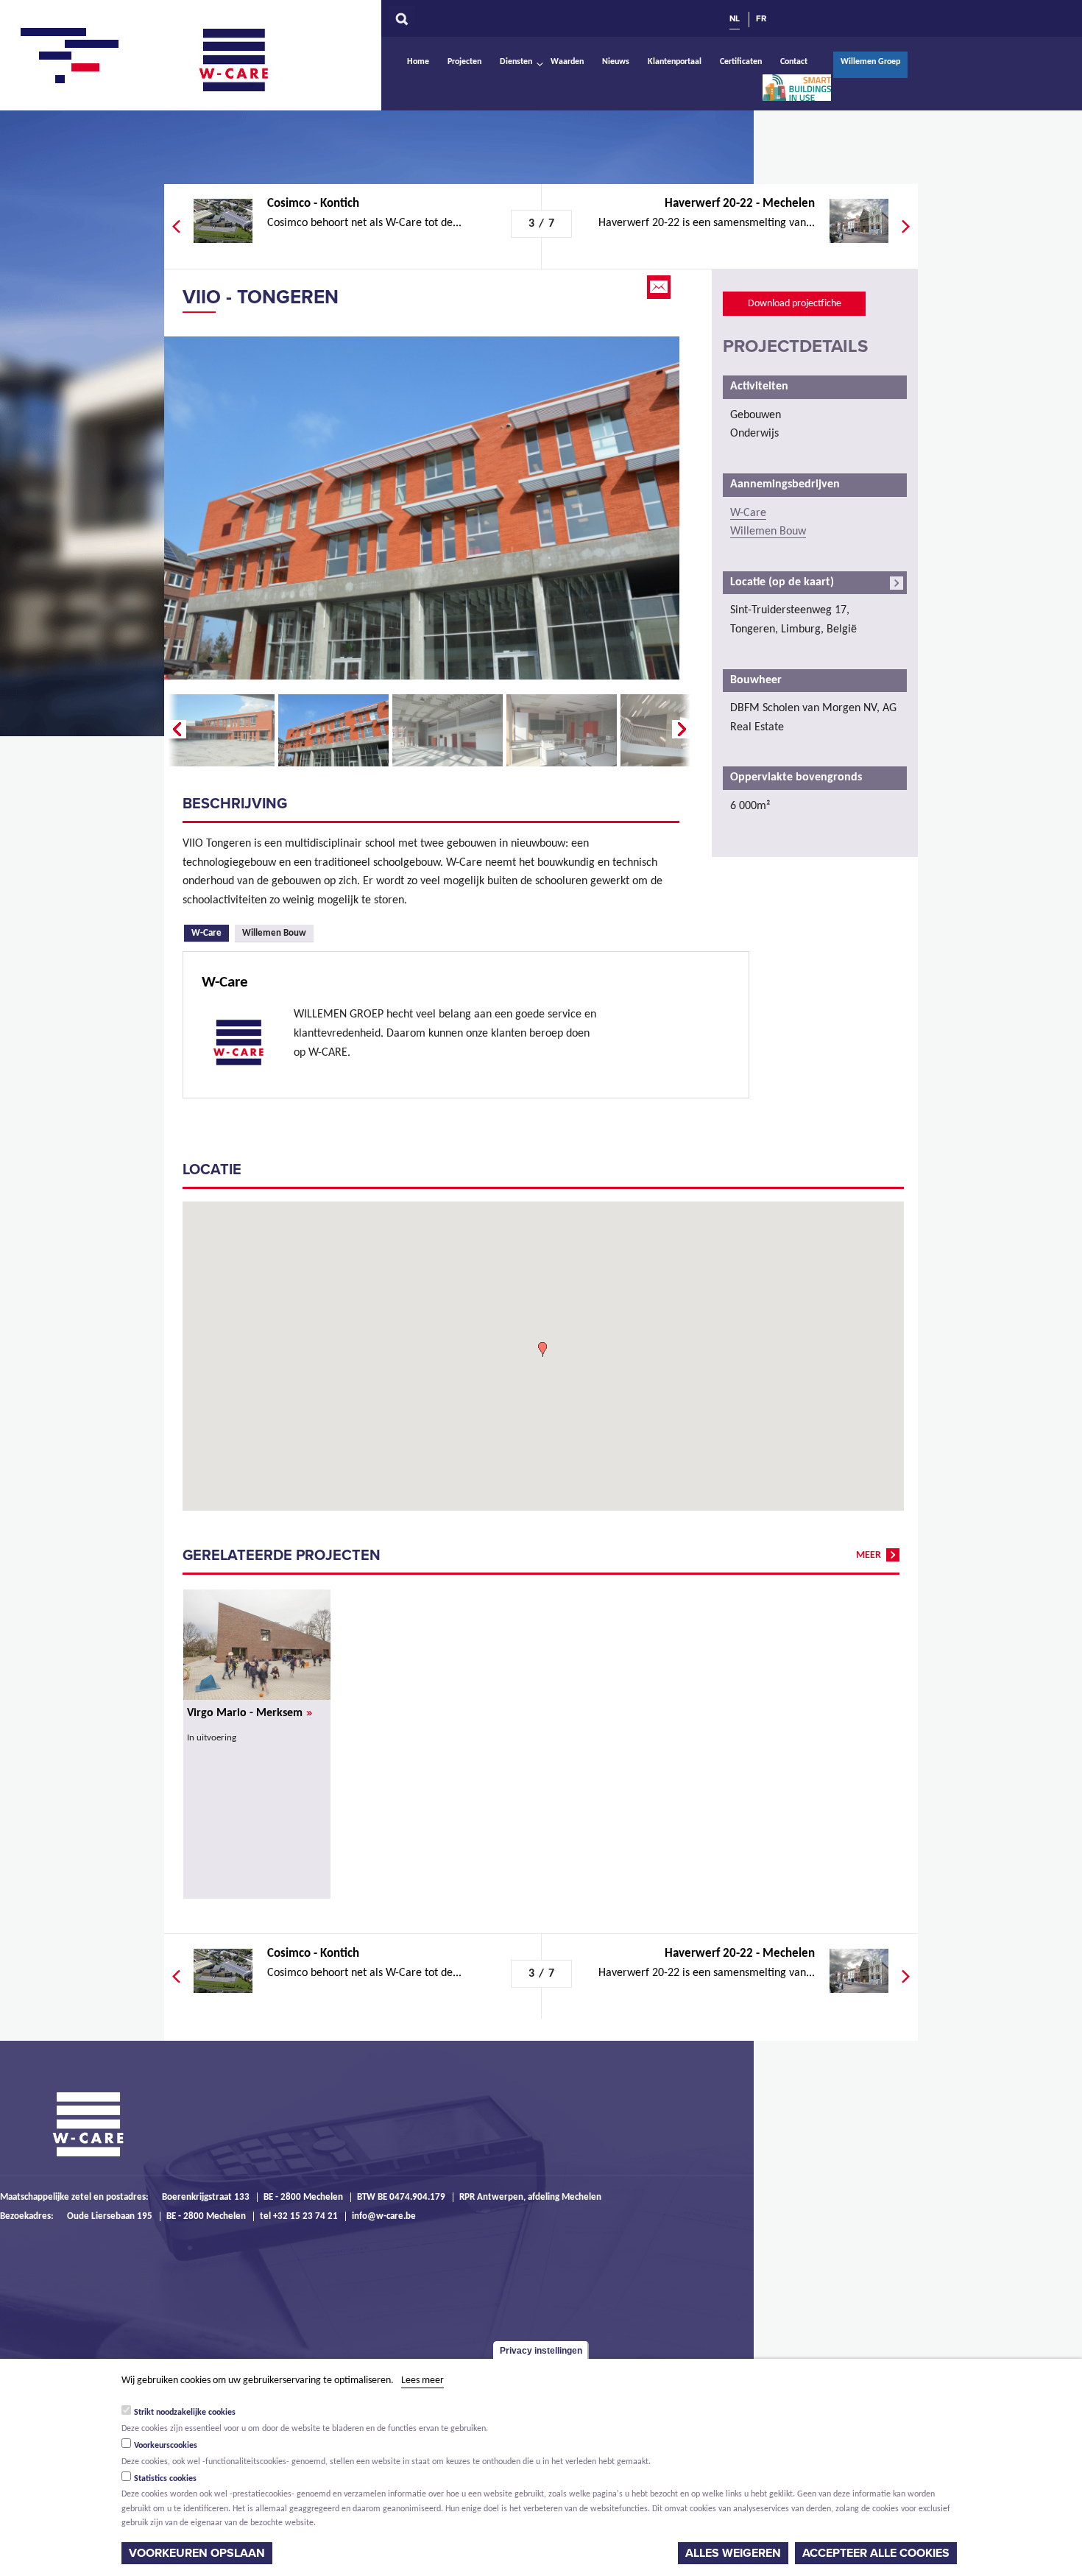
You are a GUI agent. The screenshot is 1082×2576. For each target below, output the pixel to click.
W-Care (245, 60)
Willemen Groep (870, 62)
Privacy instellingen (541, 2351)
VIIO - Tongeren (261, 297)
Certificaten (741, 62)
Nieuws (616, 62)
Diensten (516, 62)
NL (735, 18)
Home (418, 62)
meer (869, 1555)
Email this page (660, 287)
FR (761, 18)
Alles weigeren (733, 2553)
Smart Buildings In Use (796, 88)
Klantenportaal (675, 62)
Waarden (567, 62)
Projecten (464, 62)
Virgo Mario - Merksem (250, 1713)
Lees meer (422, 2381)
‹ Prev (175, 730)
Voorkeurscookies (166, 2446)
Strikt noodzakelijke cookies (185, 2413)
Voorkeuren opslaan (197, 2553)
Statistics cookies (165, 2479)
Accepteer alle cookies (876, 2553)
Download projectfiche (795, 304)
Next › (683, 730)
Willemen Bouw (274, 933)
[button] (542, 1349)
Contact (794, 62)
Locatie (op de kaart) (782, 582)
